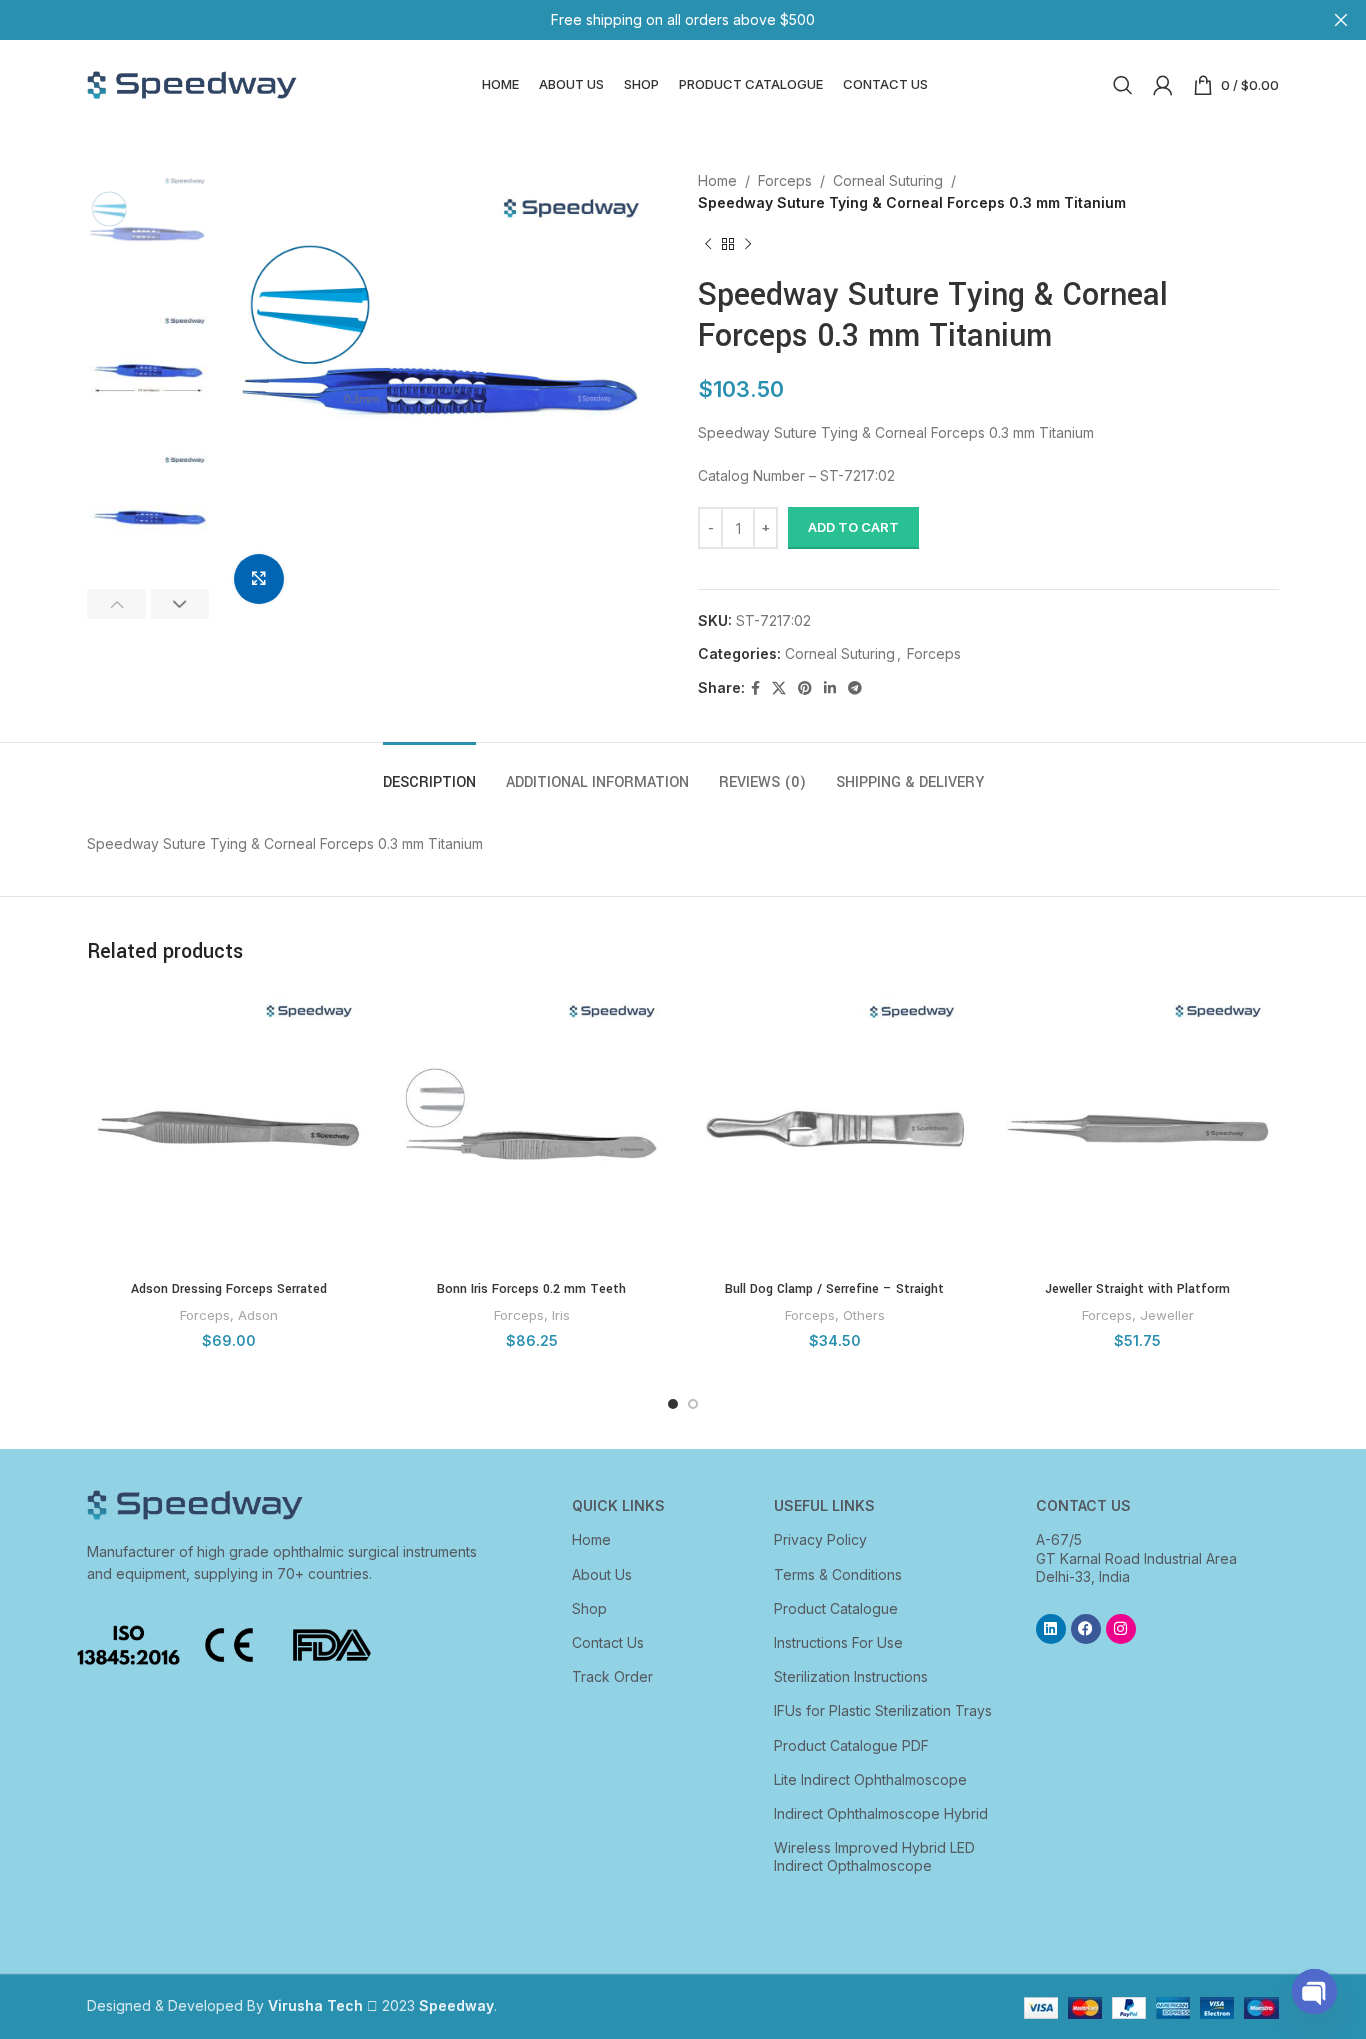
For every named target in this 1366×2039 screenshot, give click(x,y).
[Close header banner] (1341, 20)
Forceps (785, 180)
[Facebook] (1086, 1629)
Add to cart (853, 527)
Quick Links (618, 1505)
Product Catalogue (836, 1608)
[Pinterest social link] (805, 688)
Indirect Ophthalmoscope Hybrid (881, 1813)
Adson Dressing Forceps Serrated (229, 1289)
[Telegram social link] (855, 688)
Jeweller (1167, 1315)
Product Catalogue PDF (851, 1745)
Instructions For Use (838, 1642)
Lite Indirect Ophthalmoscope (870, 1779)
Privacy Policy (820, 1539)
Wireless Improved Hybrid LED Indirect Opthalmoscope (874, 1856)
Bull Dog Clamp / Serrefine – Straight (834, 1289)
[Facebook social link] (755, 688)
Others (864, 1315)
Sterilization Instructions (851, 1676)
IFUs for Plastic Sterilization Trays (883, 1710)
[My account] (1163, 85)
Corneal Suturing (888, 180)
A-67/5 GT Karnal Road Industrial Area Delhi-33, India (1136, 1557)
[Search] (1123, 85)
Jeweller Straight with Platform (1137, 1289)
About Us (602, 1574)
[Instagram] (1121, 1629)
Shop (589, 1608)
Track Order (612, 1676)
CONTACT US (1083, 1505)
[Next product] (748, 245)
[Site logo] (192, 83)
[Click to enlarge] (259, 579)
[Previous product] (708, 245)
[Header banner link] (653, 20)
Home (717, 180)
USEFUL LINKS (824, 1505)
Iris (561, 1315)
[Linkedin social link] (830, 688)
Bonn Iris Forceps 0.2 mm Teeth (531, 1289)
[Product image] (228, 1128)
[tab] (429, 772)
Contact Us (608, 1642)
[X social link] (779, 688)
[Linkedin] (1051, 1629)
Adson (258, 1315)
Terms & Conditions (838, 1574)
